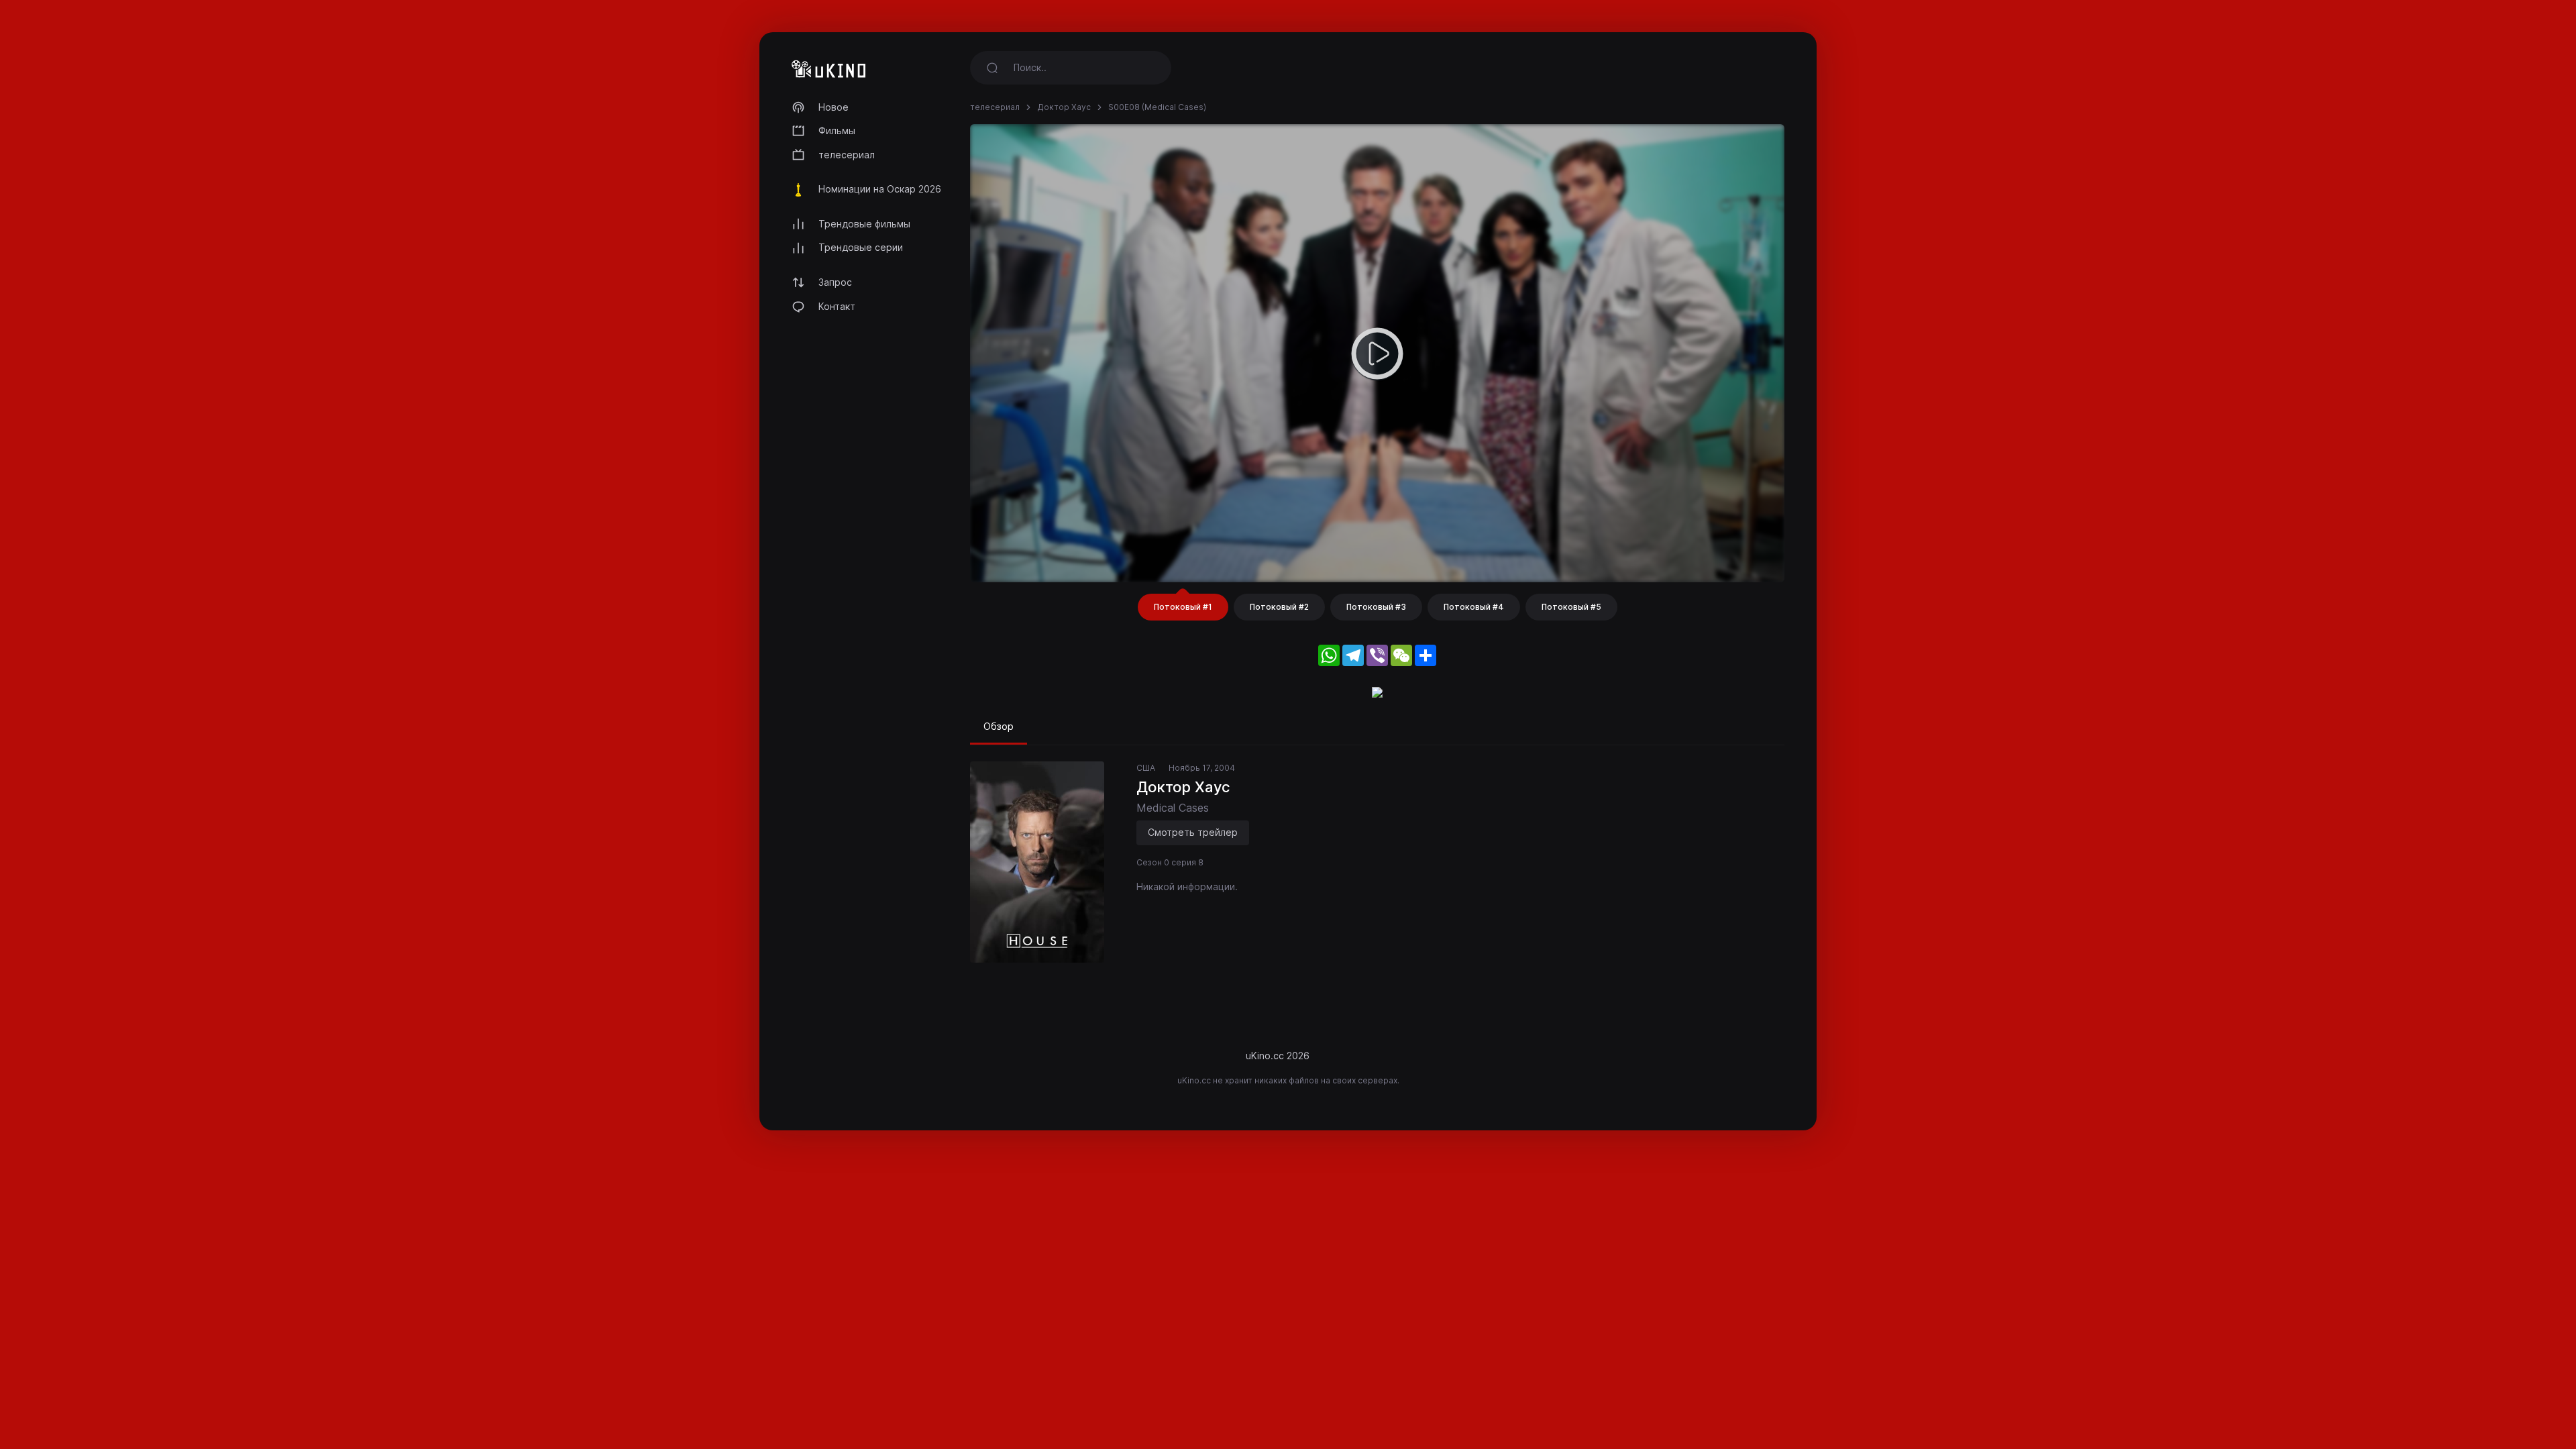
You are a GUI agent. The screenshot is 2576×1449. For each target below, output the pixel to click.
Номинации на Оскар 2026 (880, 189)
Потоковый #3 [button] (1376, 607)
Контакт (837, 306)
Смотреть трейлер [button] (1193, 832)
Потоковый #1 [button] (1183, 607)
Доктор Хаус (1064, 107)
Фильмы (837, 130)
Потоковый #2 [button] (1279, 607)
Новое (834, 107)
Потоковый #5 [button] (1571, 607)
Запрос (835, 282)
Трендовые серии (861, 247)
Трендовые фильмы (864, 224)
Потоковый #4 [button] (1474, 607)
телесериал (847, 155)
